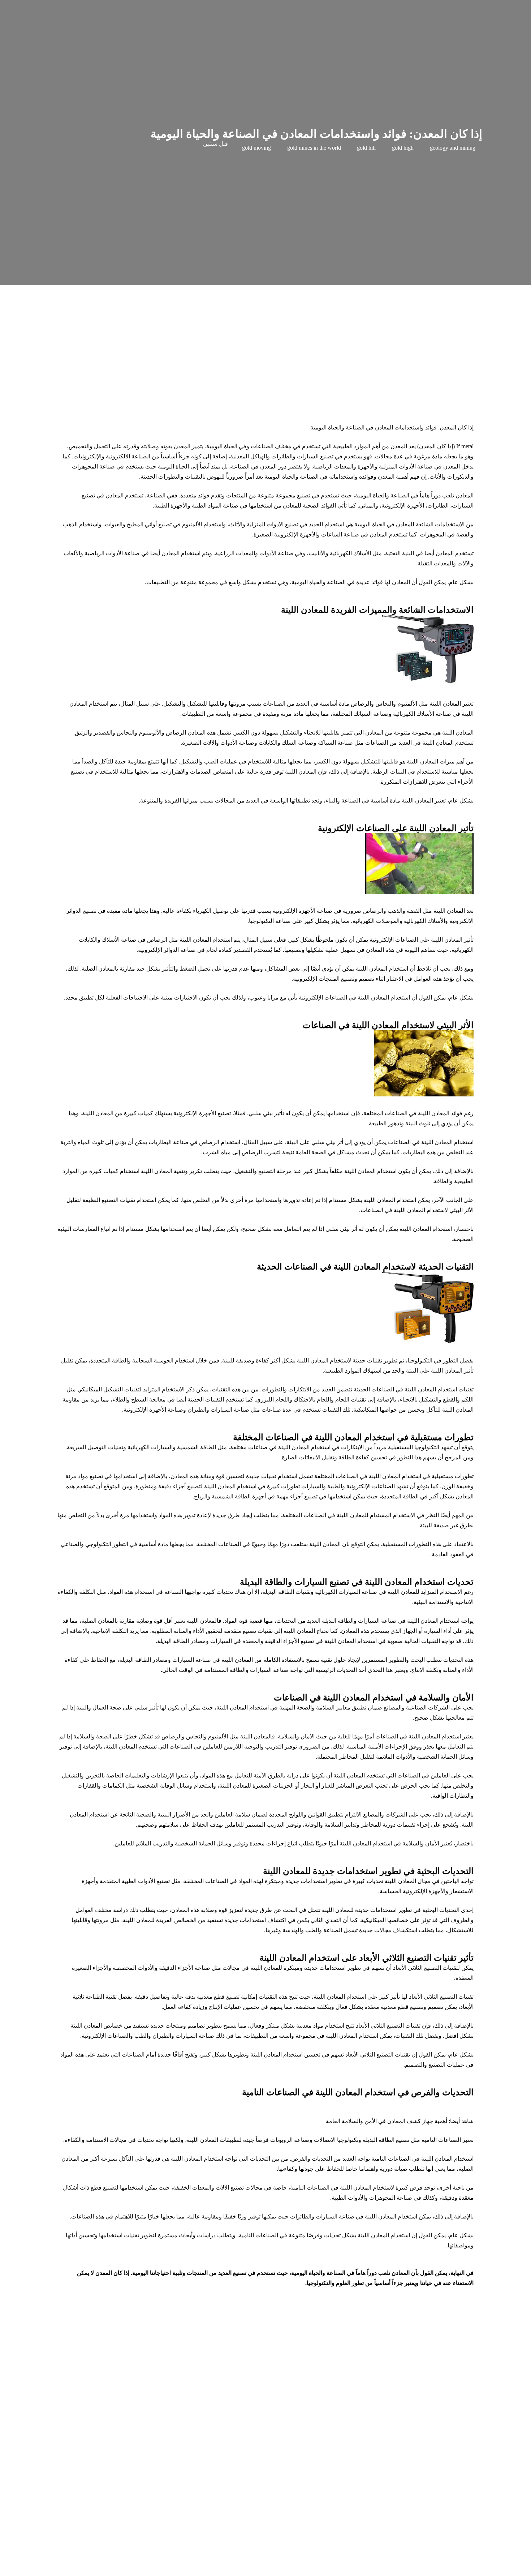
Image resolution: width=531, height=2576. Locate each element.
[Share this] (330, 2561)
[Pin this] (275, 2561)
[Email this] (349, 2561)
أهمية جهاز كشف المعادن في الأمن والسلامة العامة (387, 2121)
